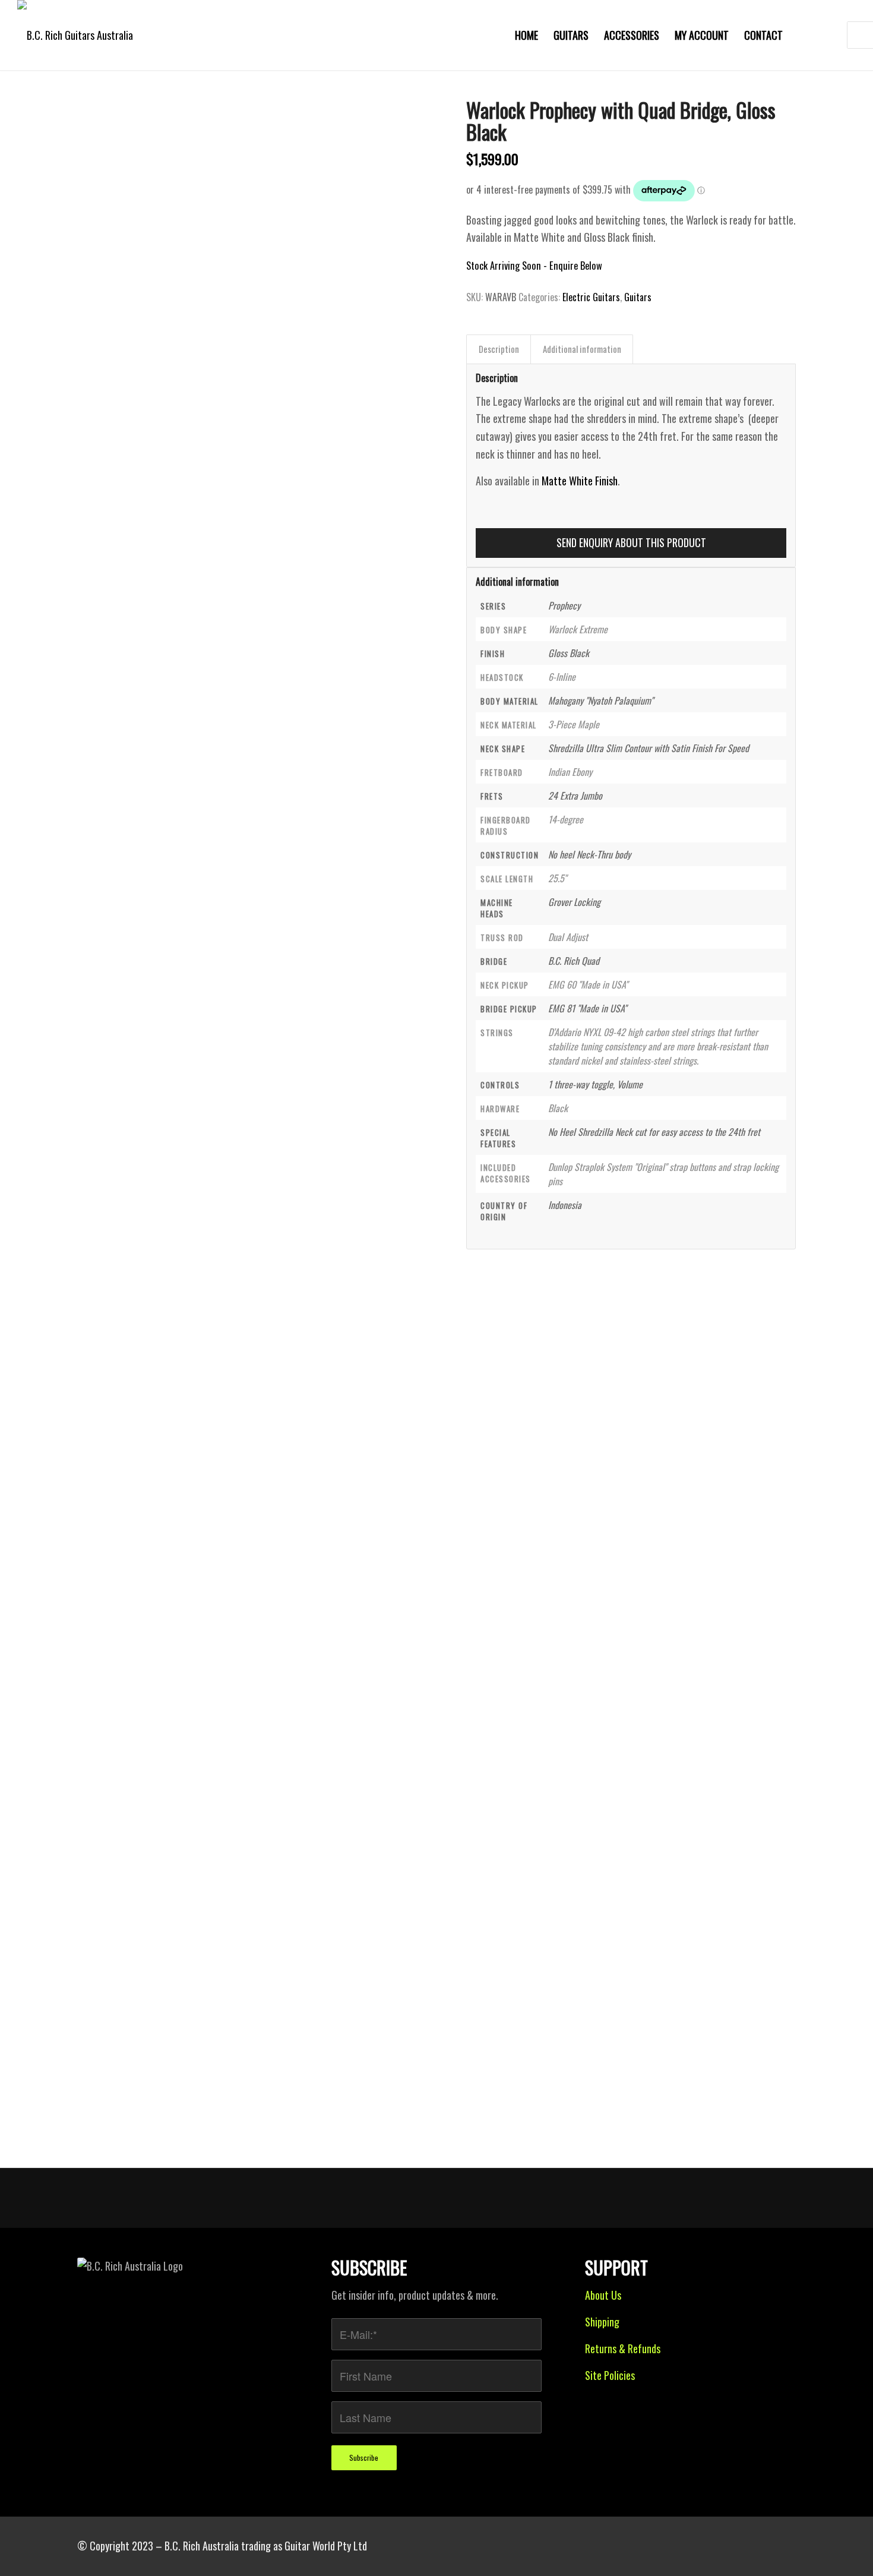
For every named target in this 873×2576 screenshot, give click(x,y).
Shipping (602, 2322)
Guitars (638, 297)
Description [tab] (499, 349)
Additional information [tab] (582, 349)
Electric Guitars (591, 297)
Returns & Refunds (623, 2348)
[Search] (826, 35)
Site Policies (610, 2375)
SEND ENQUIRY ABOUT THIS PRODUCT (631, 542)
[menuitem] (526, 35)
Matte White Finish (580, 481)
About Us (603, 2295)
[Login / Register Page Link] (802, 35)
